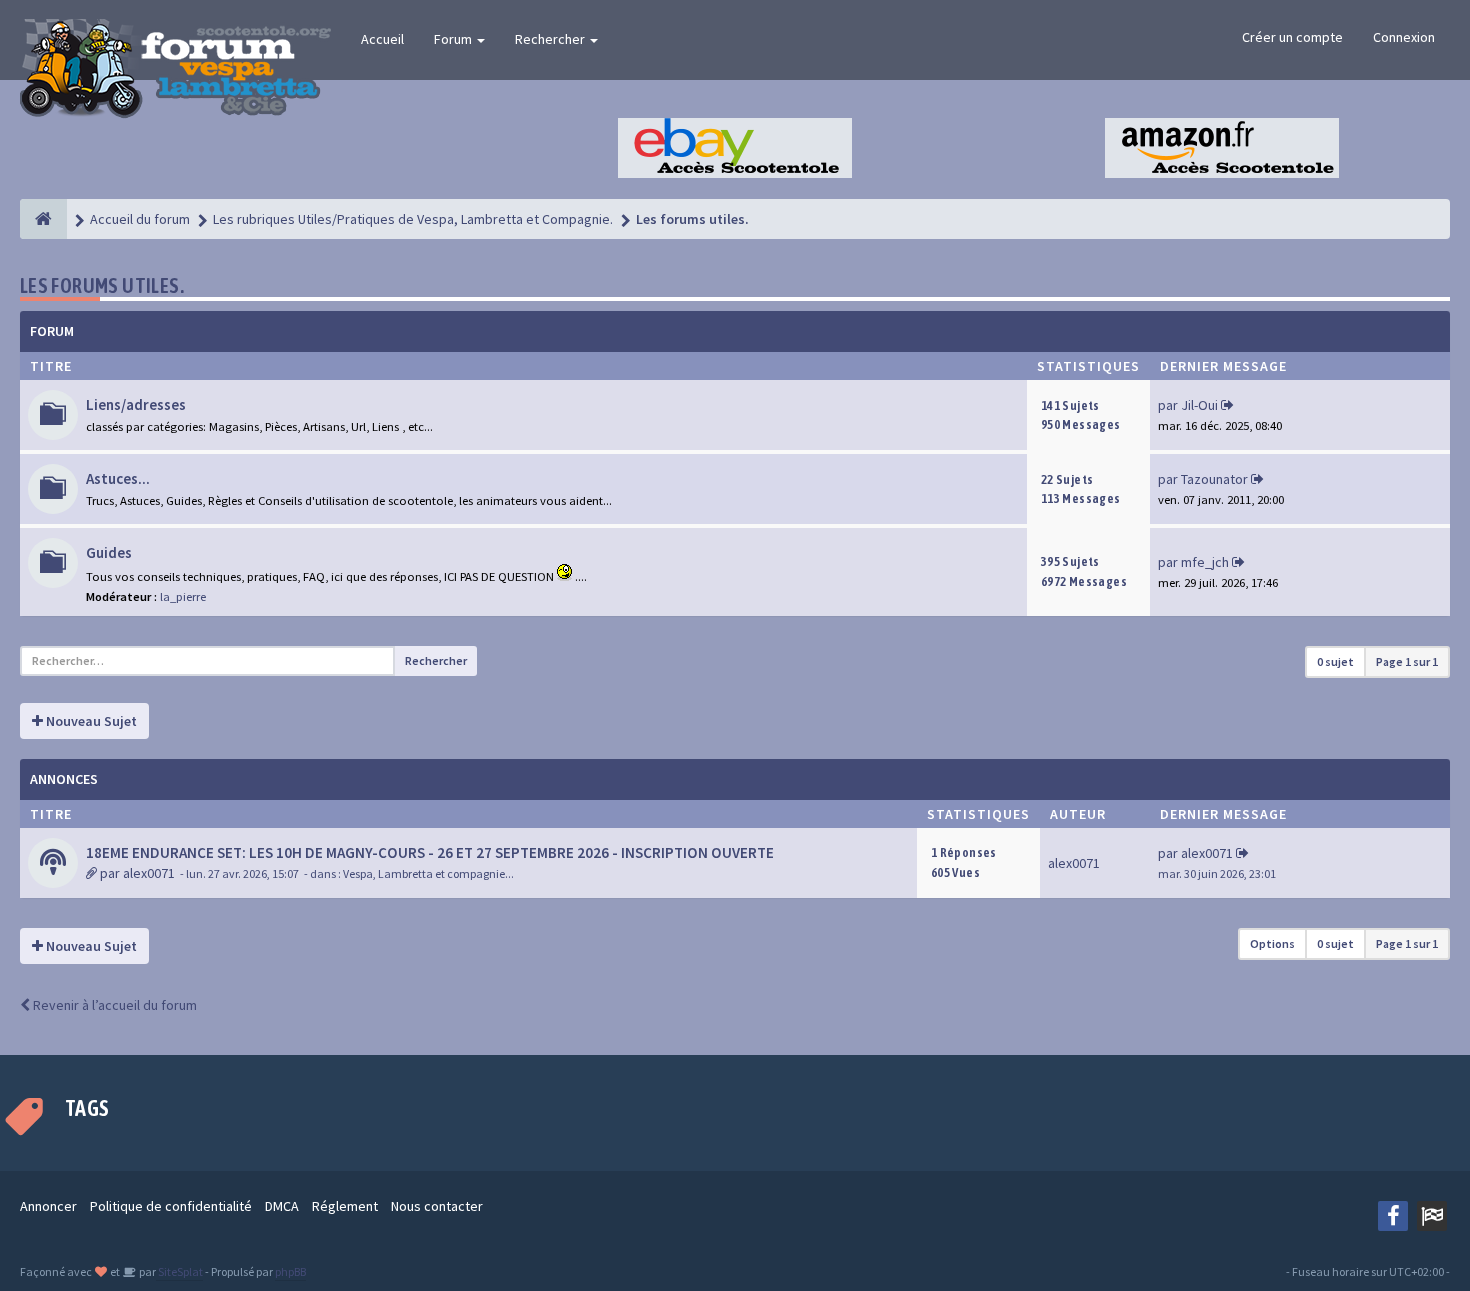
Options (1272, 943)
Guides (109, 552)
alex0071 (149, 873)
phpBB (290, 1271)
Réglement (345, 1206)
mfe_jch (1205, 562)
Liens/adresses (136, 404)
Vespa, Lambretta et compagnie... (428, 873)
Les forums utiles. (102, 285)
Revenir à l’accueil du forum (113, 1005)
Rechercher (551, 39)
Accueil (382, 39)
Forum (454, 39)
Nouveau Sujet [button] (90, 721)
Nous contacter (437, 1206)
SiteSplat (179, 1271)
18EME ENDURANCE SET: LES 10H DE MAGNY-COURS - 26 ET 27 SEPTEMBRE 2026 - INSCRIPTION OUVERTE (430, 852)
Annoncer (48, 1206)
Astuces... (118, 478)
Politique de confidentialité (171, 1206)
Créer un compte (1292, 37)
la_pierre (183, 596)
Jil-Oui (1199, 405)
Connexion (1404, 37)
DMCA (282, 1206)
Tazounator (1214, 479)
